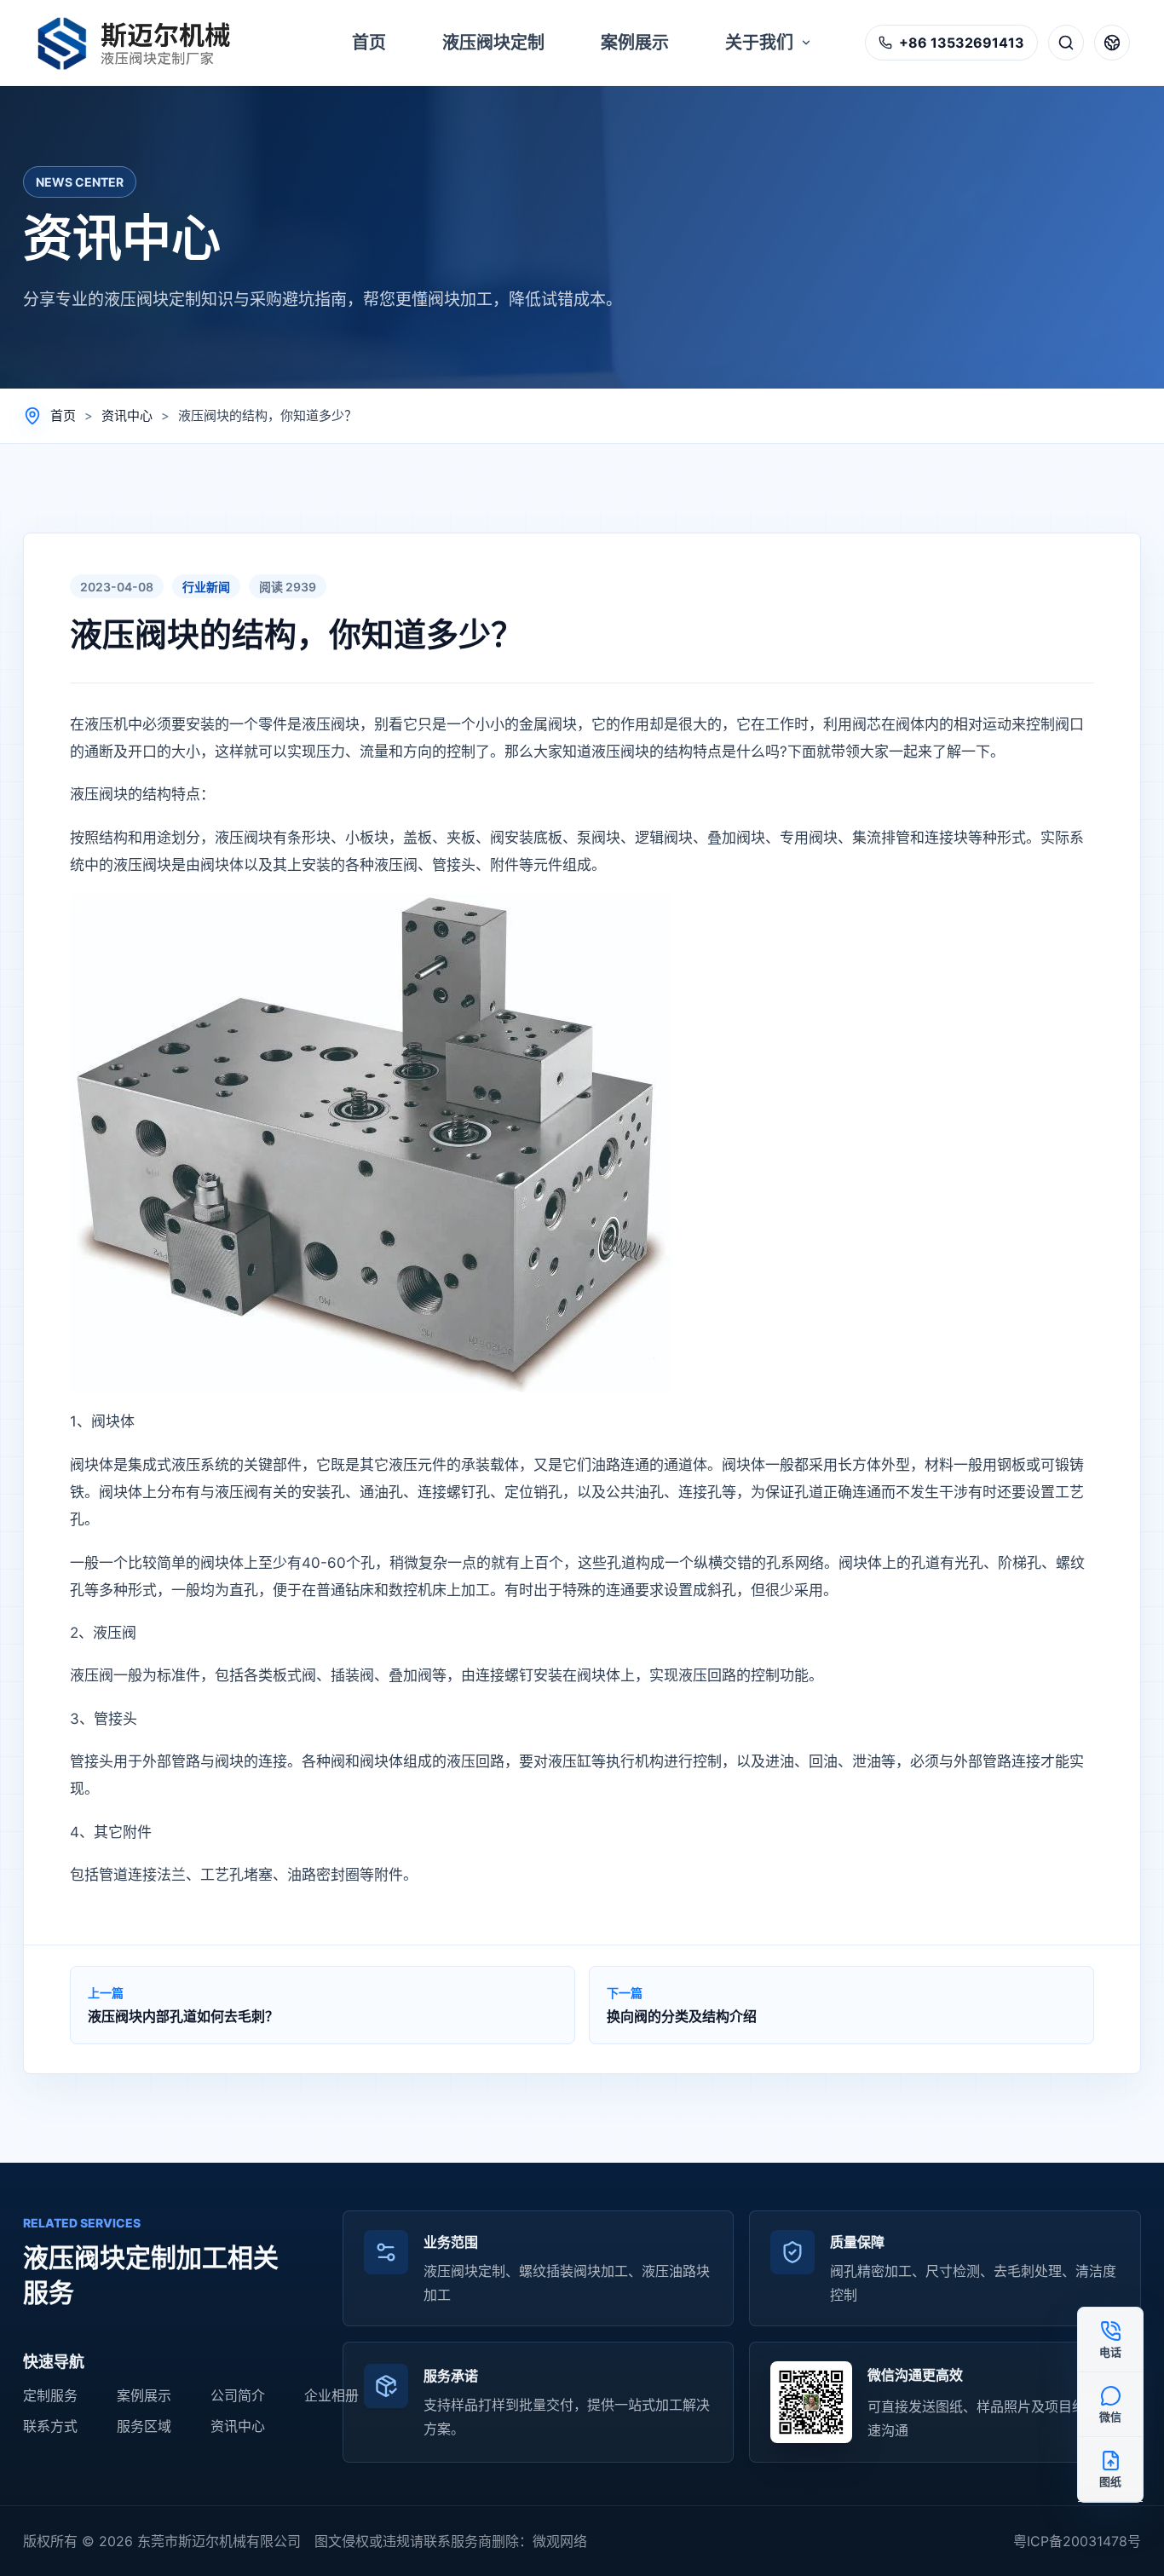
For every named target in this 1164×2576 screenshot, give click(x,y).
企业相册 (331, 2395)
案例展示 (144, 2395)
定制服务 (50, 2395)
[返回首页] (143, 43)
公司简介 (238, 2395)
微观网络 (560, 2541)
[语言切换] (1112, 43)
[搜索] (1066, 43)
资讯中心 (127, 415)
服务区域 (144, 2426)
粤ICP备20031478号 (1077, 2541)
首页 (63, 415)
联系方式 (50, 2426)
